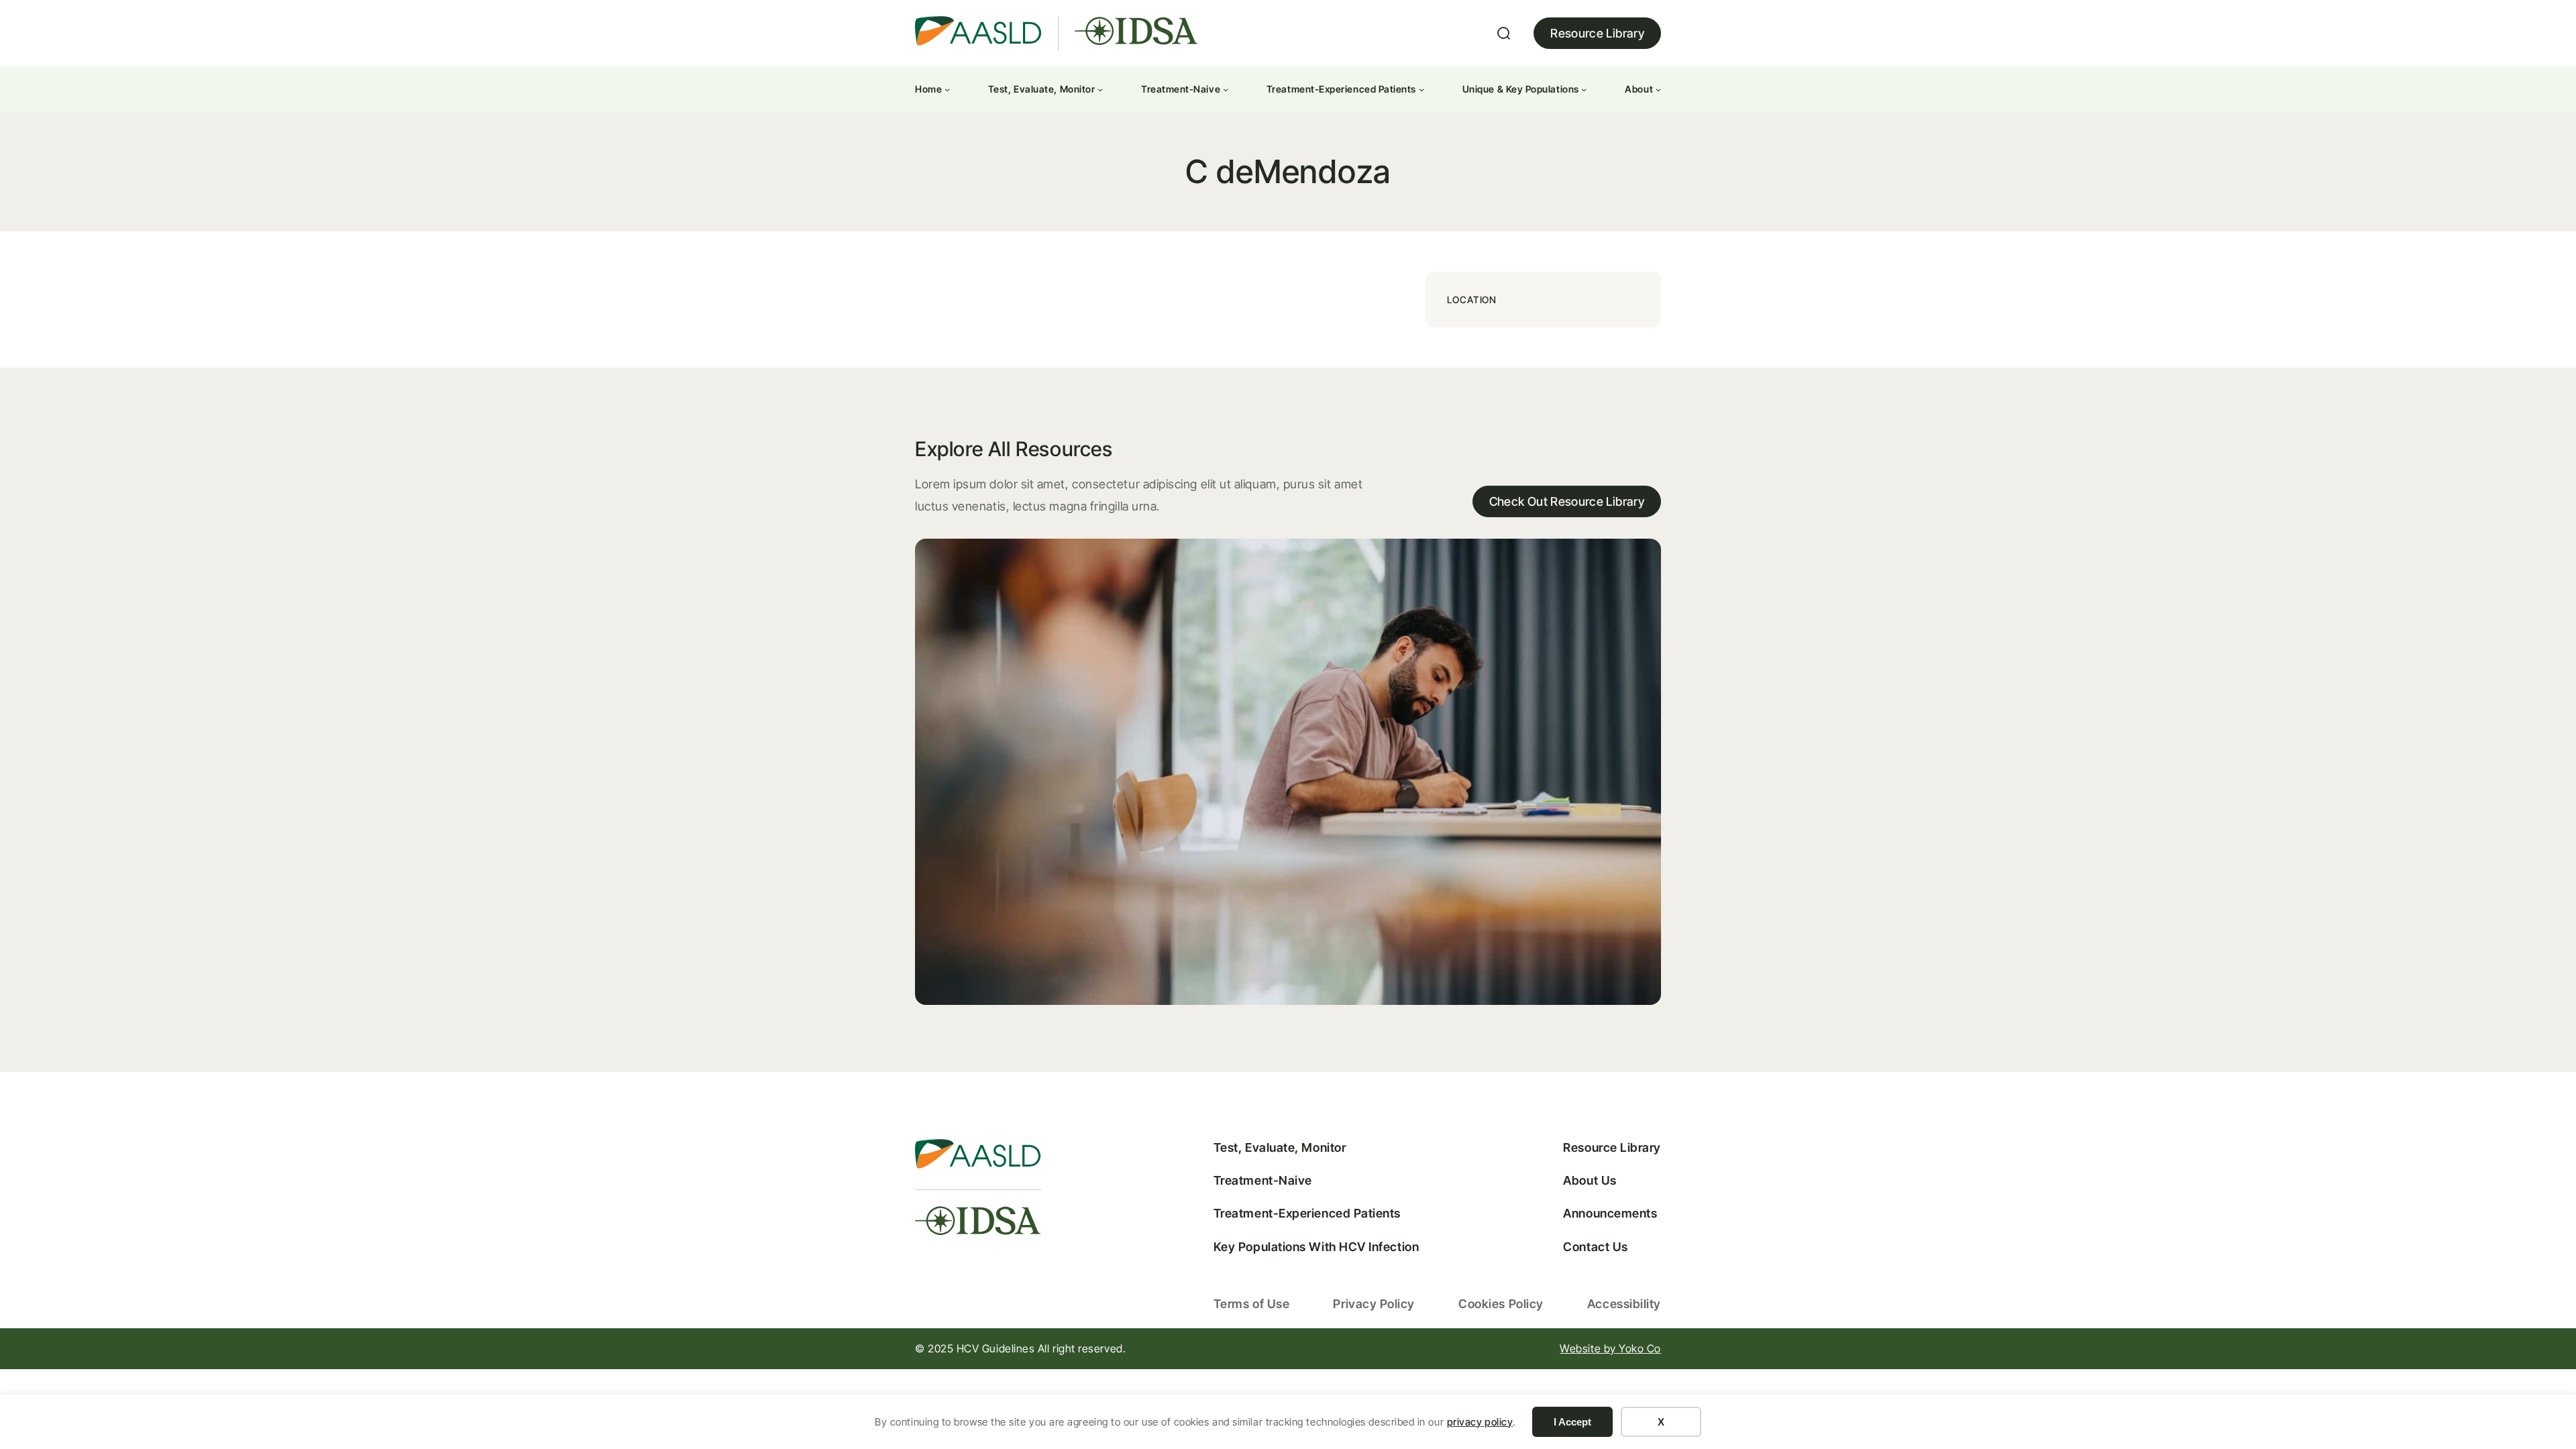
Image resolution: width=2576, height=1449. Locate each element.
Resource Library (1597, 33)
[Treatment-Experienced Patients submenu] (1421, 89)
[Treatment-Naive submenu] (1226, 89)
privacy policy (1480, 1422)
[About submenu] (1658, 89)
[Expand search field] (1504, 34)
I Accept (1572, 1422)
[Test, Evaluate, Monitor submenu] (1100, 89)
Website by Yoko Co (1610, 1348)
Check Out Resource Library (1567, 501)
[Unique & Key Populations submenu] (1584, 89)
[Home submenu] (947, 89)
